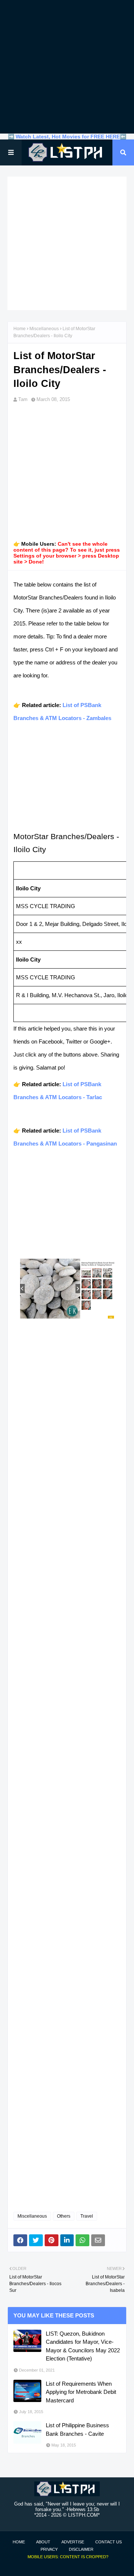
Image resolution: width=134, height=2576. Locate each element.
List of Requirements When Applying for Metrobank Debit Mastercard (81, 2392)
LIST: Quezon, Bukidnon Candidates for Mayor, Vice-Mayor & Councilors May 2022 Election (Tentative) (83, 2346)
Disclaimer (81, 2549)
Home (20, 329)
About (43, 2542)
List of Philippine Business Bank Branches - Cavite (77, 2429)
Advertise (73, 2542)
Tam (23, 399)
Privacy (49, 2549)
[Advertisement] (67, 67)
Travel (87, 2216)
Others (64, 2216)
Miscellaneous (44, 329)
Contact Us (109, 2542)
